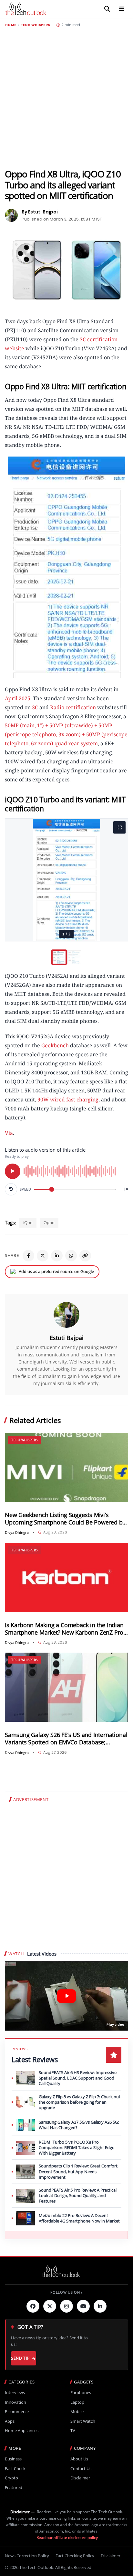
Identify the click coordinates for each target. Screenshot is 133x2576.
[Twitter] (50, 2306)
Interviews (15, 2393)
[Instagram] (66, 2306)
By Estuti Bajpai (40, 212)
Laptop (77, 2402)
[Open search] (107, 9)
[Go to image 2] (74, 957)
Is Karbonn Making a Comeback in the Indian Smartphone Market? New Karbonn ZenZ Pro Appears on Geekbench (64, 1629)
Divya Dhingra (17, 1532)
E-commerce (17, 2412)
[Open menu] (122, 9)
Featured (14, 2488)
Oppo (49, 1222)
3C (35, 707)
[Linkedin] (100, 2306)
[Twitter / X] (43, 1256)
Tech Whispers (36, 25)
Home (11, 25)
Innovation (15, 2402)
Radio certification (73, 707)
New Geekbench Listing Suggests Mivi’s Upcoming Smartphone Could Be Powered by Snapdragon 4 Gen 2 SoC (65, 1519)
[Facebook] (28, 1256)
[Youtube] (83, 2306)
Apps (10, 2421)
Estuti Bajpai (67, 1338)
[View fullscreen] (119, 827)
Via (9, 1133)
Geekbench (55, 1045)
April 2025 (18, 698)
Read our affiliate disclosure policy (67, 2538)
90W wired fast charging (68, 1099)
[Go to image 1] (59, 957)
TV (73, 2431)
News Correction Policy (27, 2556)
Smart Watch (83, 2421)
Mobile (77, 2412)
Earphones (81, 2393)
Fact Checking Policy (75, 2556)
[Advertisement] (66, 98)
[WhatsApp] (71, 1256)
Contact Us (81, 2469)
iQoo (28, 1222)
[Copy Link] (85, 1256)
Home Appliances (22, 2431)
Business (13, 2459)
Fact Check (15, 2469)
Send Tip (20, 2358)
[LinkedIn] (57, 1256)
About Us (79, 2459)
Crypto (11, 2478)
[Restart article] (11, 1189)
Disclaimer (80, 2478)
